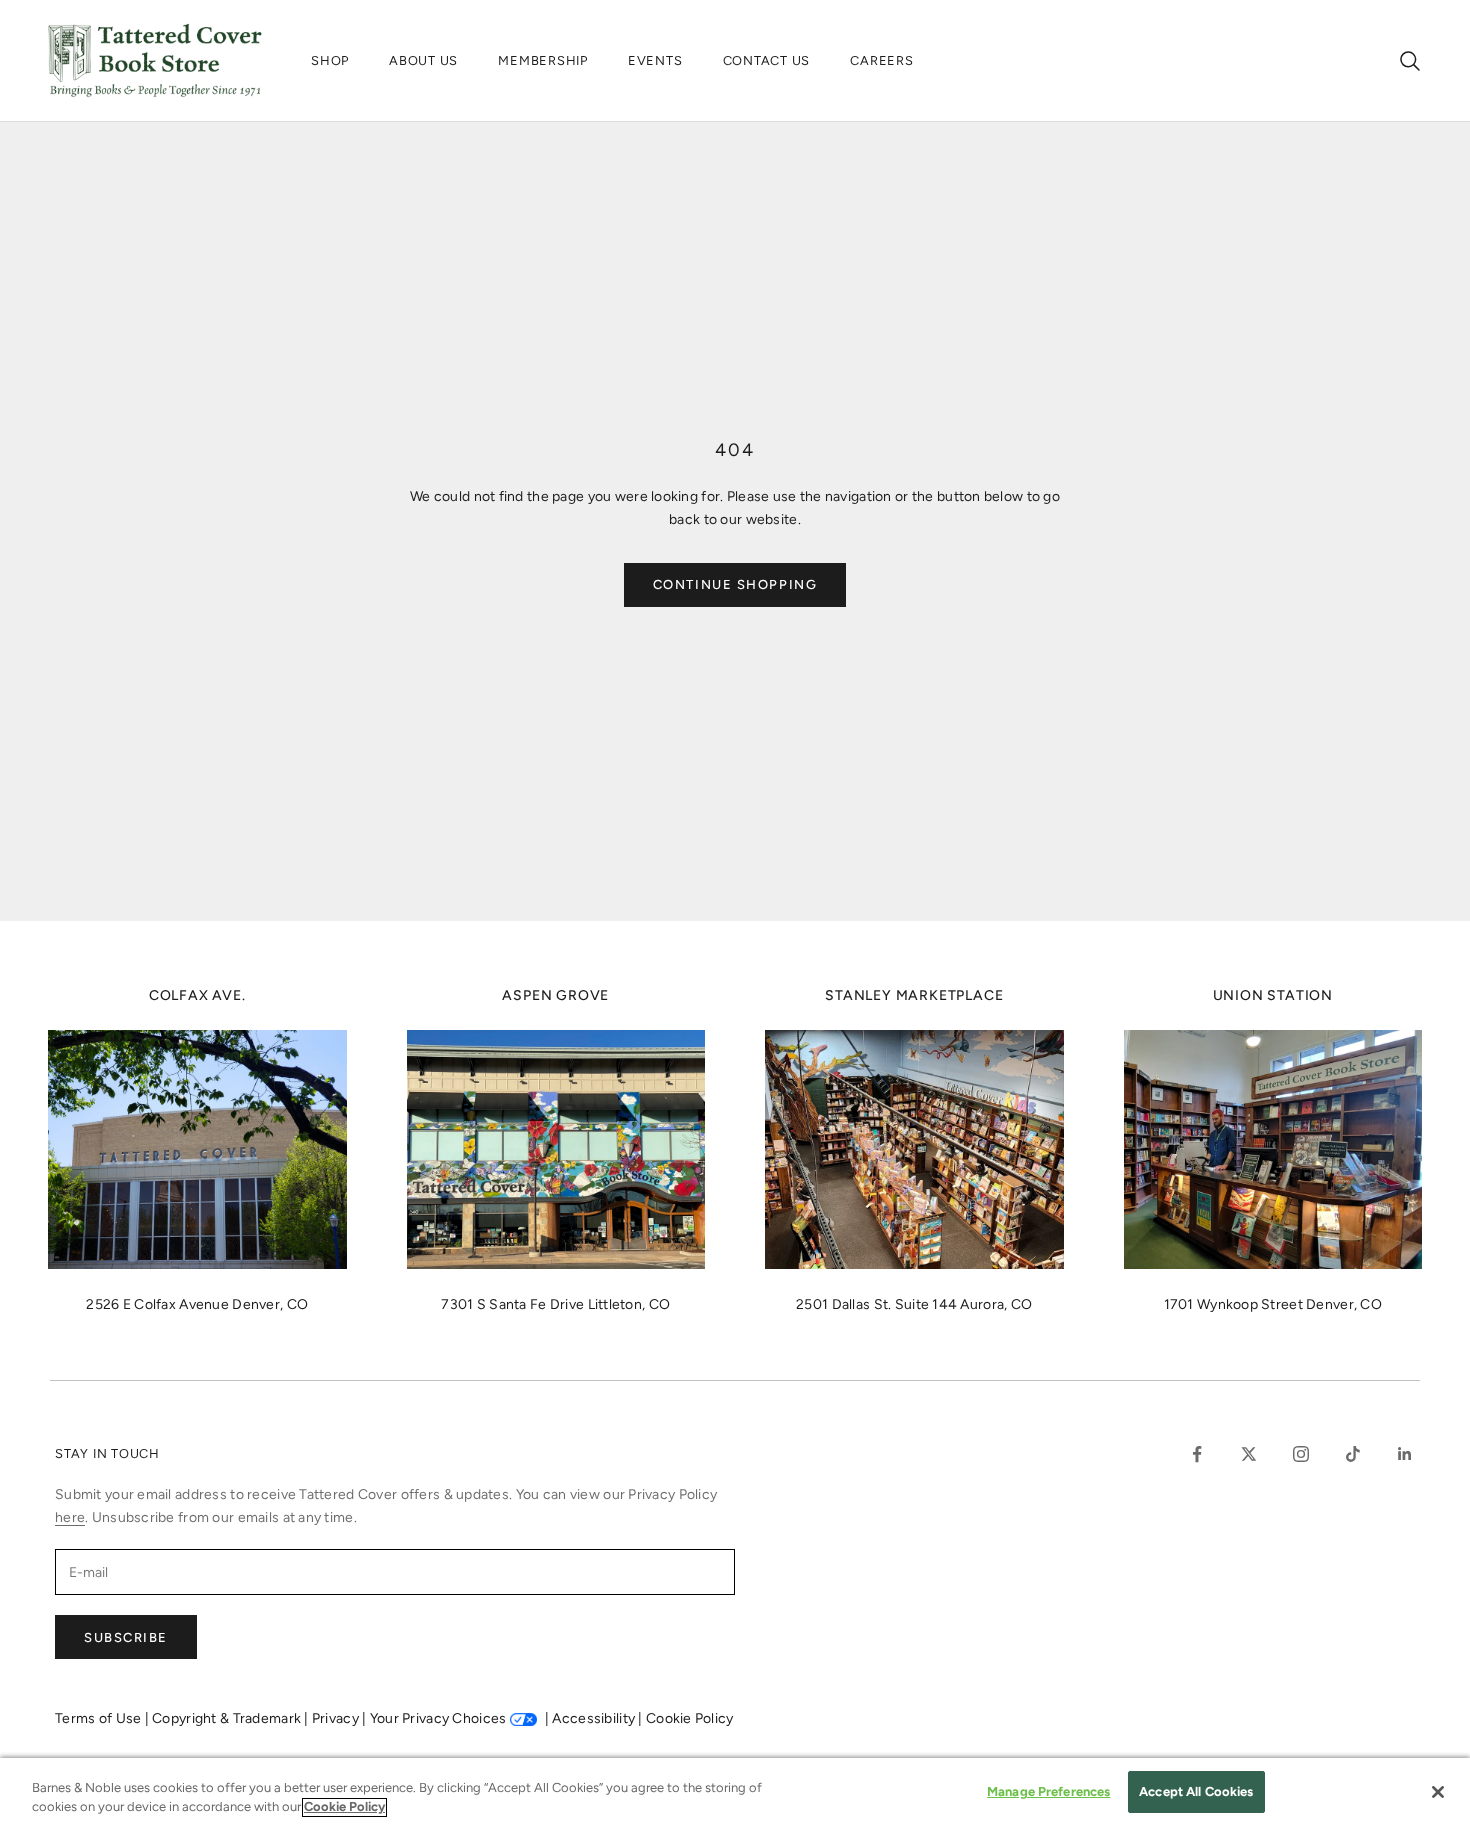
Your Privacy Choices (438, 1718)
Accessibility (595, 1718)
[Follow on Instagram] (1301, 1454)
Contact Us (767, 60)
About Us (423, 60)
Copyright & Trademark (228, 1718)
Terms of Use (100, 1718)
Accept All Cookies (1196, 1791)
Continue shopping (735, 584)
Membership (543, 60)
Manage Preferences (1048, 1791)
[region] (735, 1793)
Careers (881, 60)
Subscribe (126, 1637)
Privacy (337, 1718)
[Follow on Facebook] (1197, 1454)
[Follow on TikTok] (1353, 1454)
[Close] (1438, 1792)
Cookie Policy (690, 1718)
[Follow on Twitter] (1249, 1454)
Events (655, 60)
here (70, 1517)
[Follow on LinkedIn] (1405, 1454)
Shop (330, 60)
